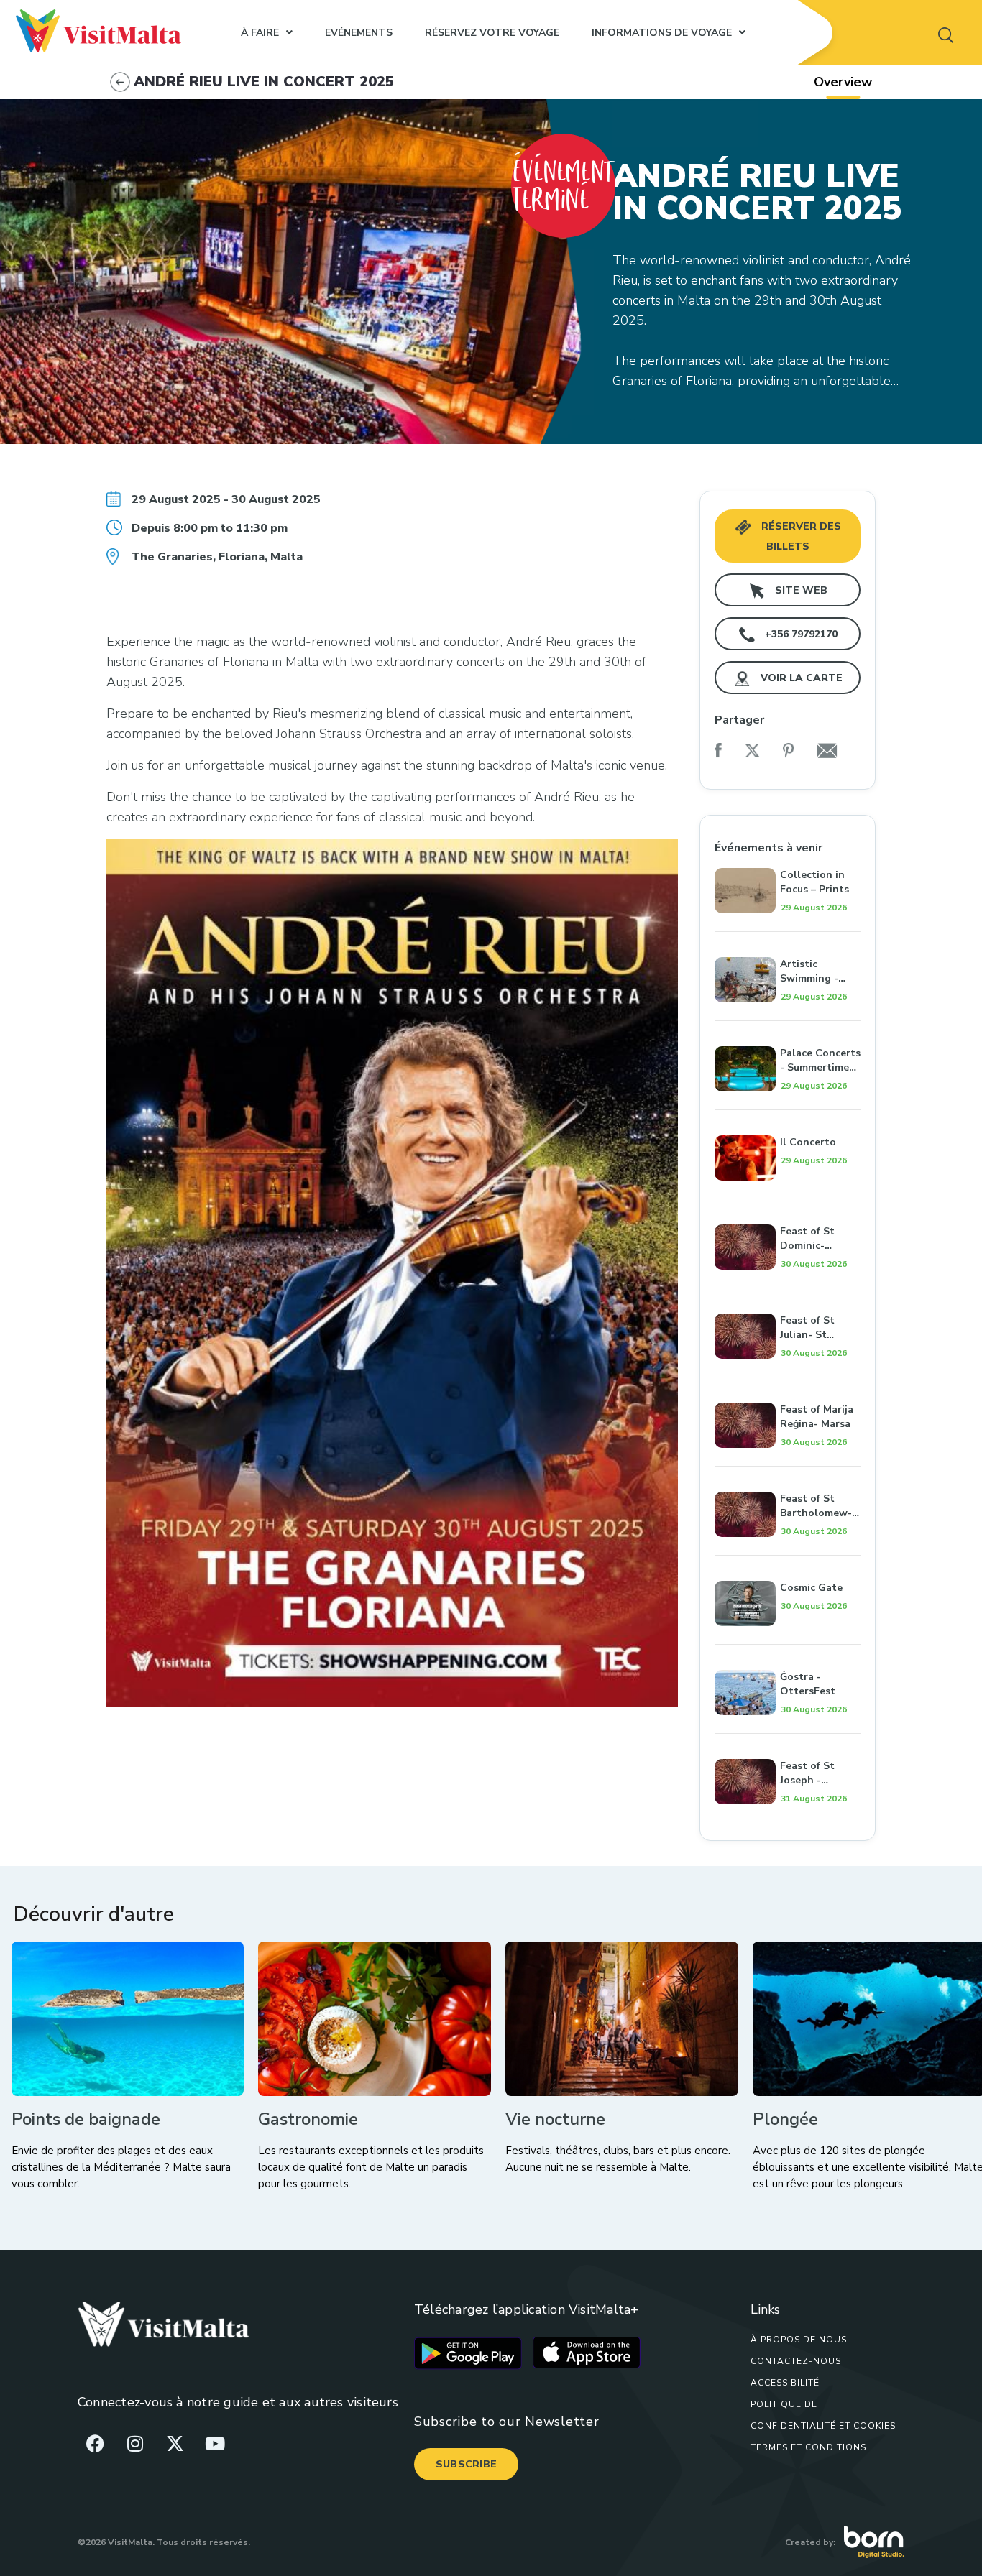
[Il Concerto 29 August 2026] (788, 1120)
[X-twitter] (175, 2443)
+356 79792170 (800, 634)
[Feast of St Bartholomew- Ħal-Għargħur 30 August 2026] (788, 1476)
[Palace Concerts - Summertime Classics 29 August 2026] (788, 1030)
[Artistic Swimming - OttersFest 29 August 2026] (788, 941)
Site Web (800, 590)
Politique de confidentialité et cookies (823, 2415)
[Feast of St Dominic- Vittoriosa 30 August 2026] (788, 1209)
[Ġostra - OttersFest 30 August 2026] (788, 1654)
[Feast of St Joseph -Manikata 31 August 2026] (788, 1743)
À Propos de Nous (799, 2340)
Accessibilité (785, 2383)
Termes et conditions (808, 2447)
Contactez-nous (796, 2361)
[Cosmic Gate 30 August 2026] (788, 1565)
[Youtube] (215, 2443)
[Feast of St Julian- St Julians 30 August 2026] (788, 1298)
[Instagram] (135, 2443)
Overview (843, 82)
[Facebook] (96, 2443)
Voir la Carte (800, 678)
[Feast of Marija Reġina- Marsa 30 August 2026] (788, 1387)
